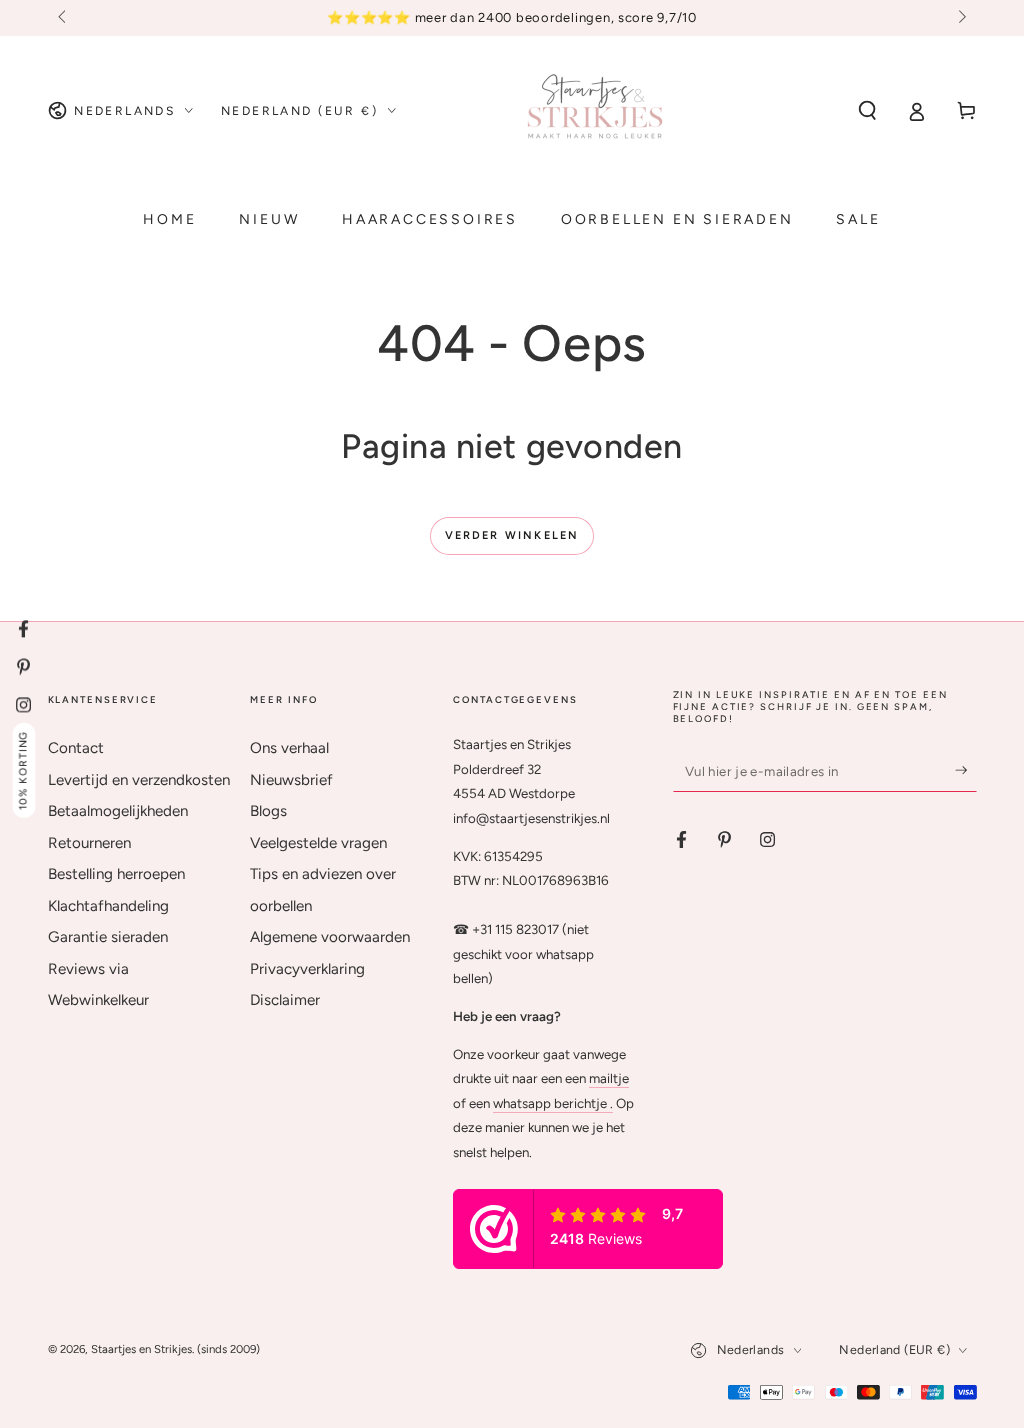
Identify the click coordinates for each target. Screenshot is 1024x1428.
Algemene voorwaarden (330, 937)
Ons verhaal (289, 748)
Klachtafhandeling (108, 906)
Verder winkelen (512, 535)
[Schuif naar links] (64, 18)
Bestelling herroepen (116, 874)
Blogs (268, 811)
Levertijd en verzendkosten (139, 780)
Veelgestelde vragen (318, 843)
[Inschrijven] (966, 770)
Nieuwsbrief (291, 780)
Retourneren (89, 843)
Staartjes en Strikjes (141, 1349)
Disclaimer (285, 1000)
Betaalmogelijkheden (118, 811)
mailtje (609, 1078)
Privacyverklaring (307, 969)
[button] (867, 111)
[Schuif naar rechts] (960, 18)
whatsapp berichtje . (553, 1103)
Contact (76, 748)
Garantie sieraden (108, 937)
